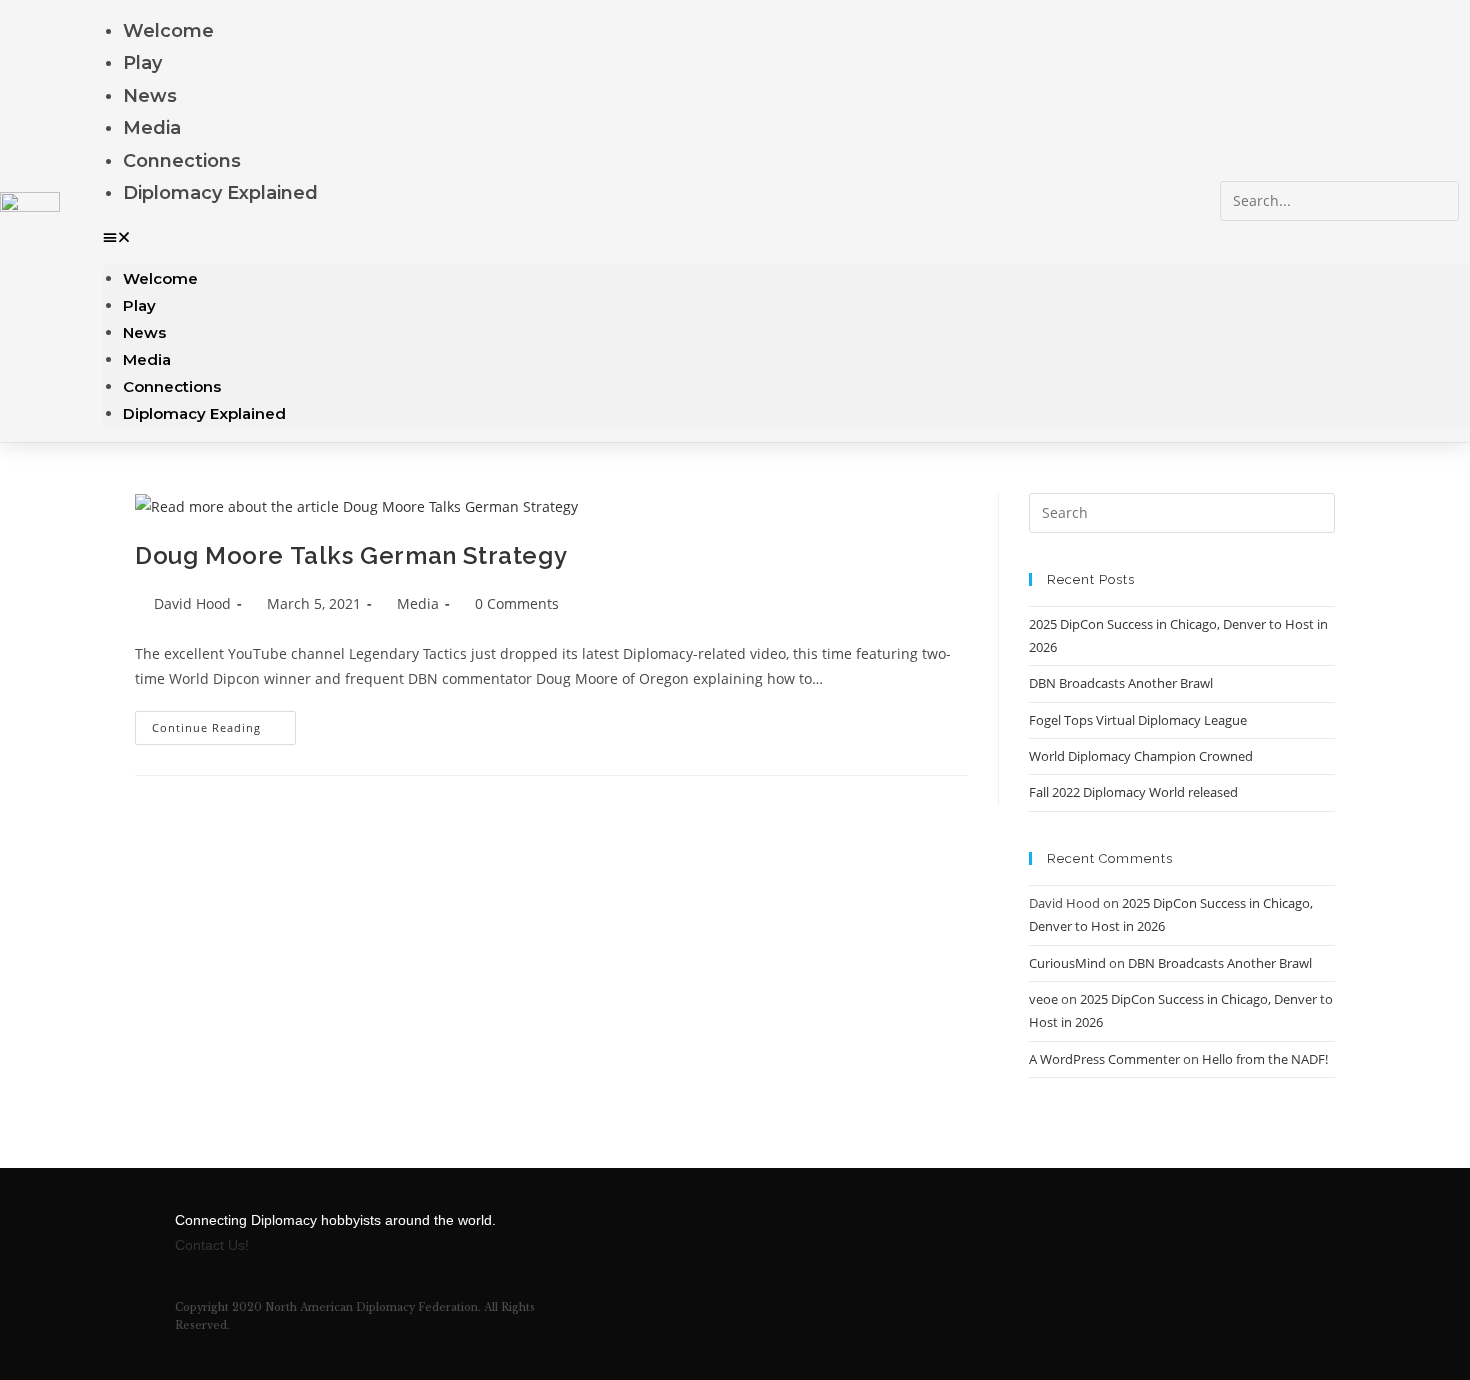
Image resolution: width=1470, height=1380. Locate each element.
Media (152, 128)
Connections (182, 161)
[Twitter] (1115, 1233)
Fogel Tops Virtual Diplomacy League (1138, 720)
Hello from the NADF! (1265, 1059)
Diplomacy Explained (220, 193)
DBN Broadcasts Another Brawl (1121, 683)
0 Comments (517, 603)
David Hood (192, 603)
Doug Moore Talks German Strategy (351, 555)
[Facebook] (1060, 1233)
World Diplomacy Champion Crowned (1141, 756)
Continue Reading (224, 723)
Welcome (168, 31)
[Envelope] (1170, 1233)
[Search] (1245, 241)
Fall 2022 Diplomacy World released (1133, 792)
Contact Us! (212, 1245)
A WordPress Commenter (1104, 1059)
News (150, 96)
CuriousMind (1067, 963)
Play (142, 63)
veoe (1043, 999)
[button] (661, 236)
